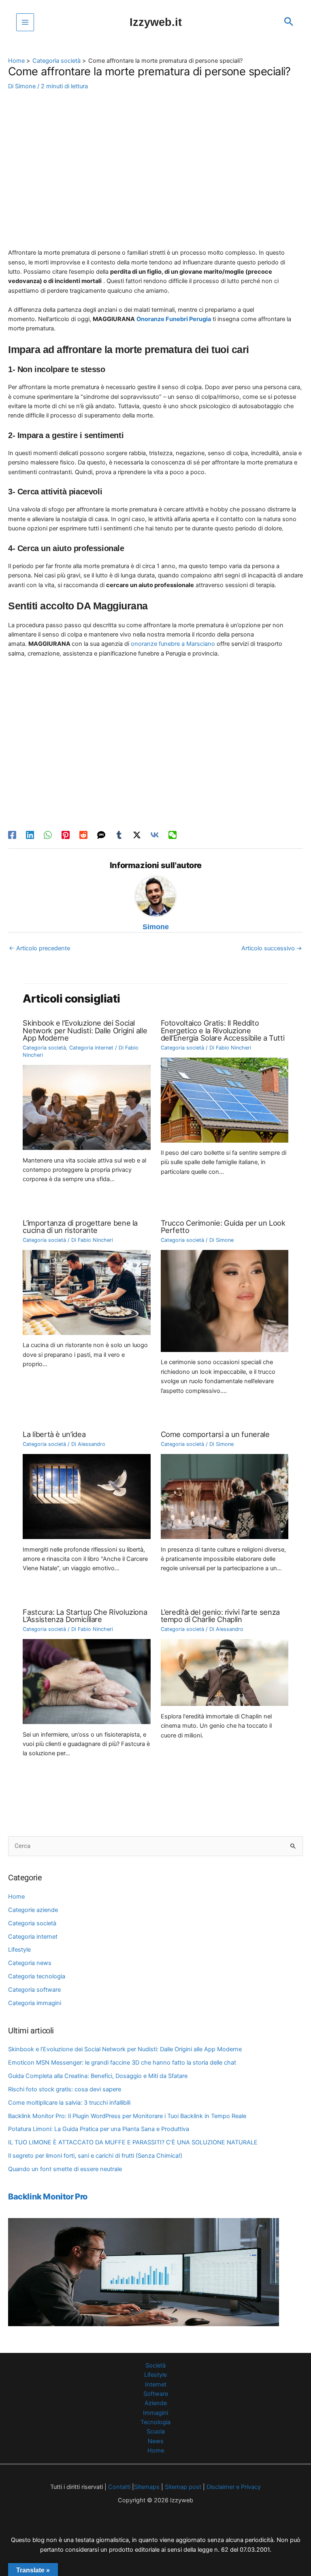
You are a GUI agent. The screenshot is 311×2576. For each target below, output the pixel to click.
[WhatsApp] (48, 835)
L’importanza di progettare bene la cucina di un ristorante (80, 1226)
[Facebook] (12, 835)
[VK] (155, 835)
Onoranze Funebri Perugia (174, 319)
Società (155, 2365)
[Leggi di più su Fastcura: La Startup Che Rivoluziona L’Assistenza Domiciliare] (86, 1681)
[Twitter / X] (137, 835)
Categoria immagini (35, 2003)
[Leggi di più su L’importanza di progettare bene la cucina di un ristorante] (86, 1292)
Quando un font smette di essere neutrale (65, 2169)
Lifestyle (19, 1950)
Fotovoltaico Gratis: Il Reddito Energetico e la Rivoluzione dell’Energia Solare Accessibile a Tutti (223, 1030)
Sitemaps (147, 2487)
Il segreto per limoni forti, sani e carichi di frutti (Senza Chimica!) (95, 2156)
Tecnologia (155, 2422)
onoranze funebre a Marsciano (173, 644)
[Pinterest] (66, 835)
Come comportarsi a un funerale (215, 1434)
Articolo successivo (272, 948)
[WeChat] (173, 835)
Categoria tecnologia (37, 1976)
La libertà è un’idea (54, 1434)
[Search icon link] (289, 22)
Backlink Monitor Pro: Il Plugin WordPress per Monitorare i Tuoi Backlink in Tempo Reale (127, 2116)
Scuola (156, 2431)
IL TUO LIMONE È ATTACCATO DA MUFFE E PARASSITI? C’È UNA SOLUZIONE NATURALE (133, 2142)
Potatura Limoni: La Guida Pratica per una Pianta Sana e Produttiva (99, 2129)
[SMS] (101, 835)
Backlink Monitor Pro (48, 2197)
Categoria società (32, 1923)
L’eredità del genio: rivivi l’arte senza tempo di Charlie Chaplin (220, 1616)
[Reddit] (83, 835)
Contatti (118, 2487)
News (156, 2441)
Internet (156, 2384)
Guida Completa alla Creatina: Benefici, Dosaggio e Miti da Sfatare (98, 2076)
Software (156, 2394)
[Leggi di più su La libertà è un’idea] (86, 1496)
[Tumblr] (119, 835)
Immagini (155, 2413)
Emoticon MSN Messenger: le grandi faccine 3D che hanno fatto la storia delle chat (122, 2063)
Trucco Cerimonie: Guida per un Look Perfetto (223, 1226)
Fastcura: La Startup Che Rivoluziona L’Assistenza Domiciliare (85, 1616)
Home (16, 1897)
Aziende (156, 2403)
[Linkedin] (30, 835)
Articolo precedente (39, 948)
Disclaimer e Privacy (234, 2487)
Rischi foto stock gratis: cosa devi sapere (65, 2089)
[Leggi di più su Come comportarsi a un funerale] (225, 1496)
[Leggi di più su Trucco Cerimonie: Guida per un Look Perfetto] (225, 1301)
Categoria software (34, 1990)
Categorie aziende (33, 1910)
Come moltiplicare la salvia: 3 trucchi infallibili (69, 2103)
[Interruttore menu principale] (25, 22)
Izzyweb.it (156, 22)
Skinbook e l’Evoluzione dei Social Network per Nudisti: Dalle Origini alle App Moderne (125, 2049)
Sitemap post (183, 2487)
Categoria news (30, 1963)
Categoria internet (33, 1937)
